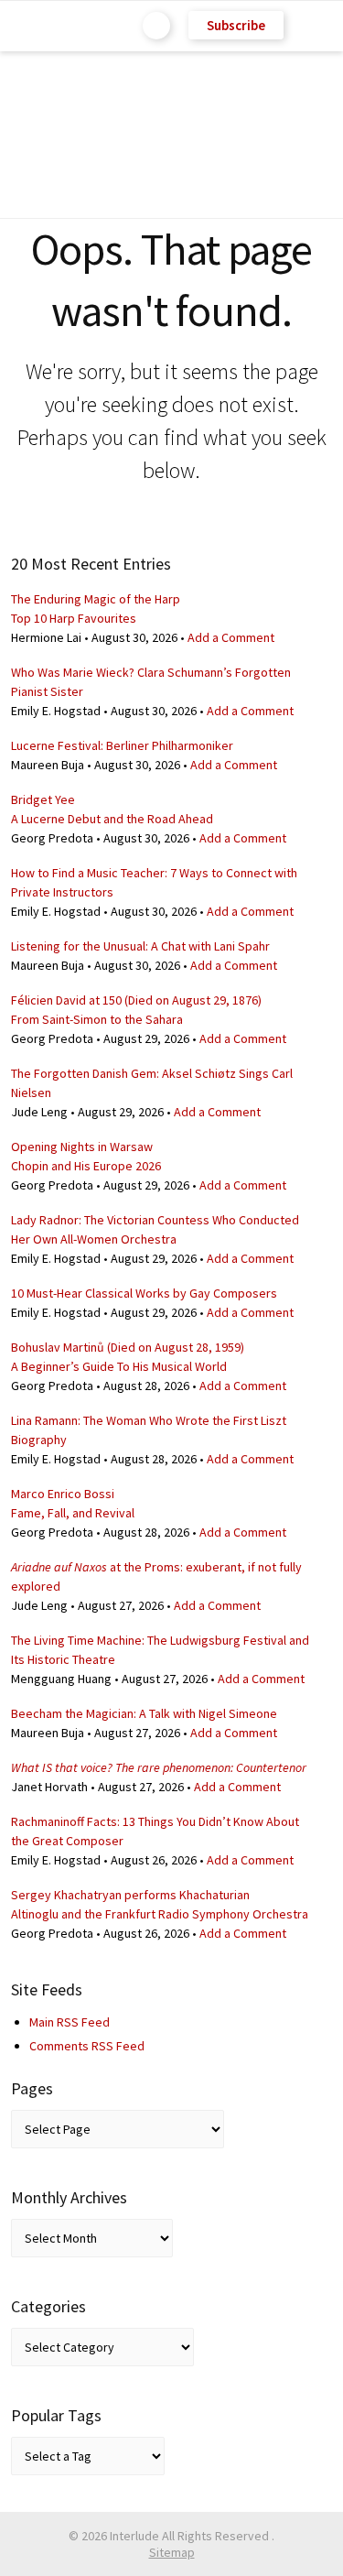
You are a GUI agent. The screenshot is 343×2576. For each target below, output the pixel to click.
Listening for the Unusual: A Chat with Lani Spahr (140, 946)
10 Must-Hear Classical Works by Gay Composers (144, 1293)
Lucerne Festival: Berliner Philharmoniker (122, 745)
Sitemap (172, 2552)
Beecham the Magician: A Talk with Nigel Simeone (144, 1713)
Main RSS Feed (70, 2022)
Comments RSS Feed (87, 2046)
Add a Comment (231, 637)
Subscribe (236, 25)
